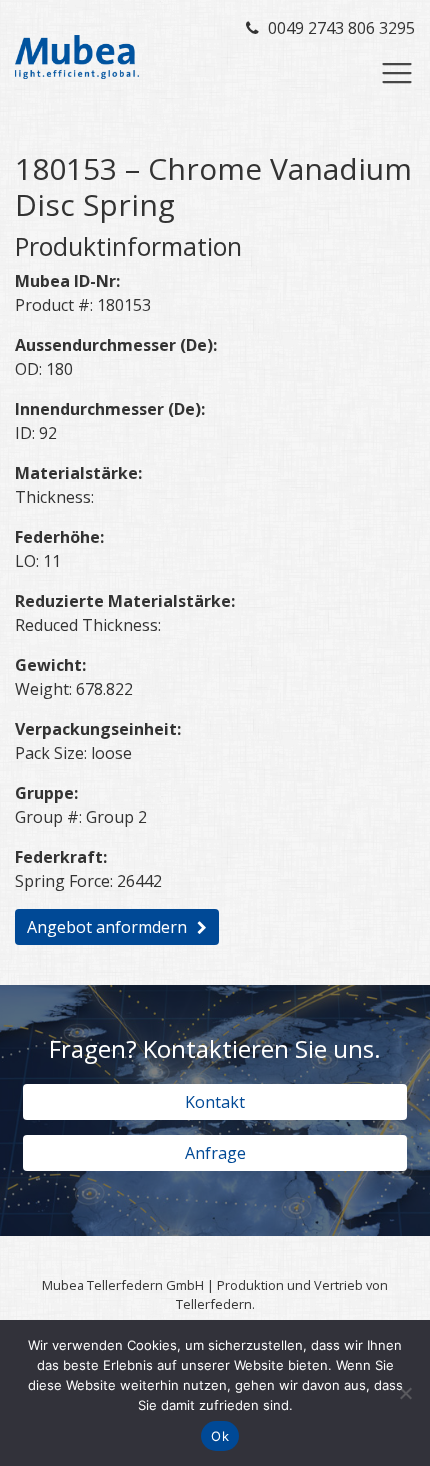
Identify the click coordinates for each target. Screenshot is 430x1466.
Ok (220, 1436)
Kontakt (215, 1102)
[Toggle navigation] (397, 73)
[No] (405, 1393)
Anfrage (215, 1153)
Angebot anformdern (107, 927)
